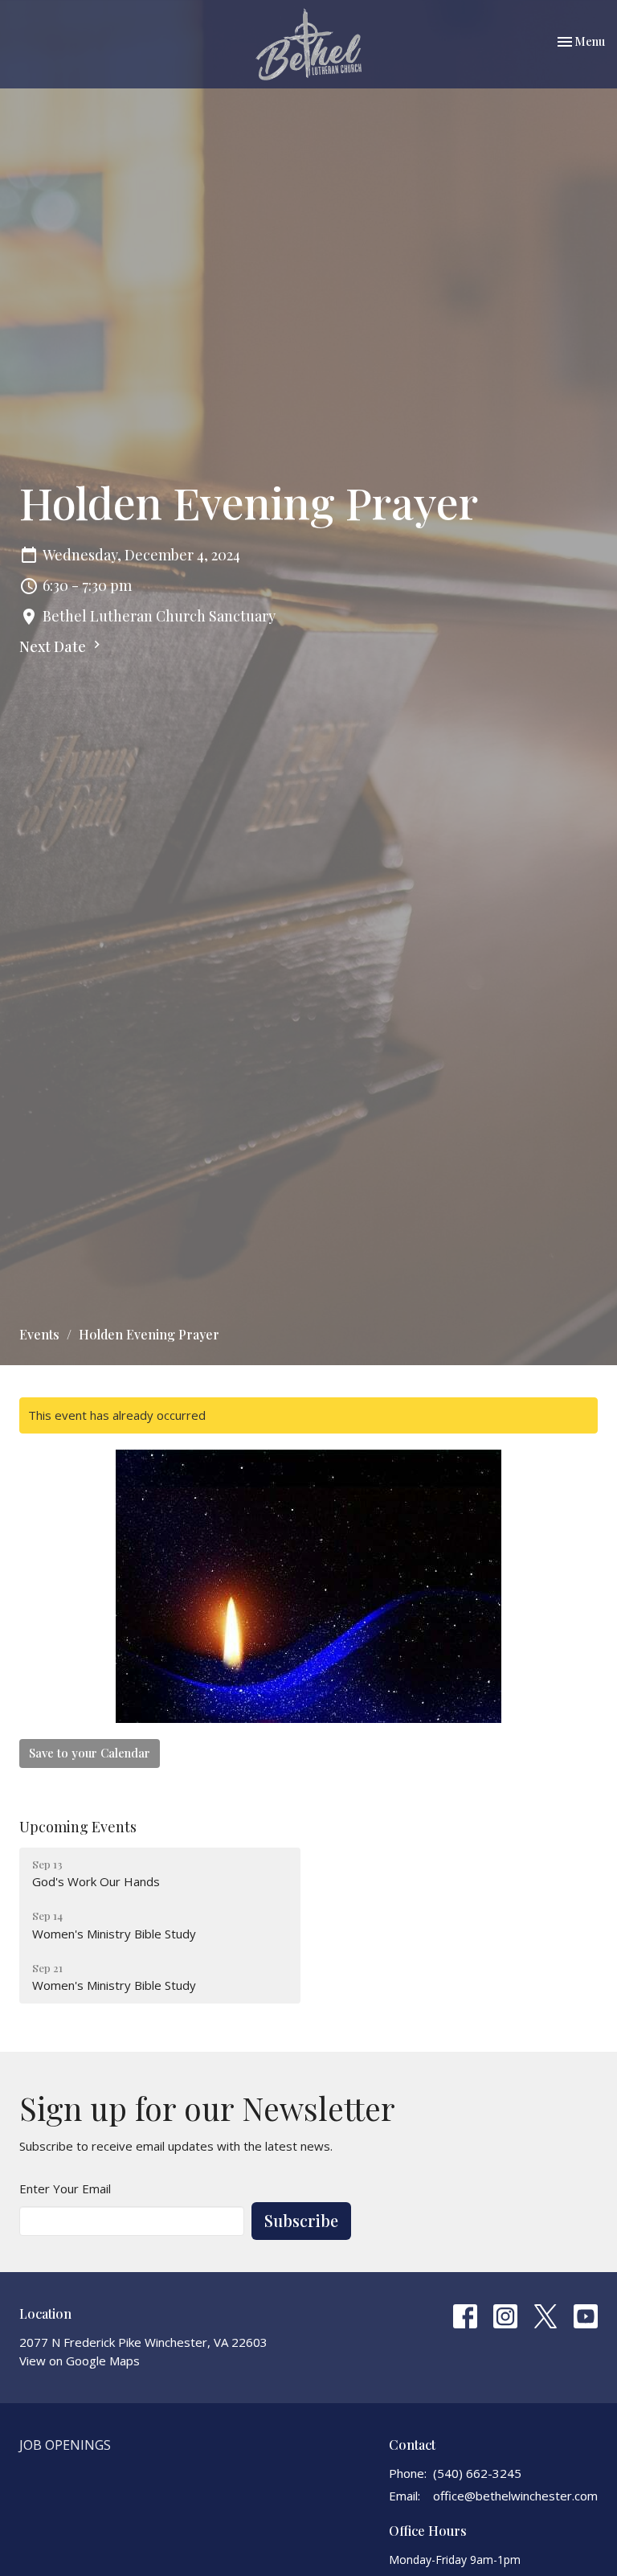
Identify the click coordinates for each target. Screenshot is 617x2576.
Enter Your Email (65, 2188)
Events (39, 1334)
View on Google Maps (80, 2361)
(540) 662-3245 (477, 2473)
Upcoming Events (78, 1827)
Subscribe (301, 2220)
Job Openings (65, 2445)
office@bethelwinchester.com (515, 2496)
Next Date (54, 646)
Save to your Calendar (90, 1753)
